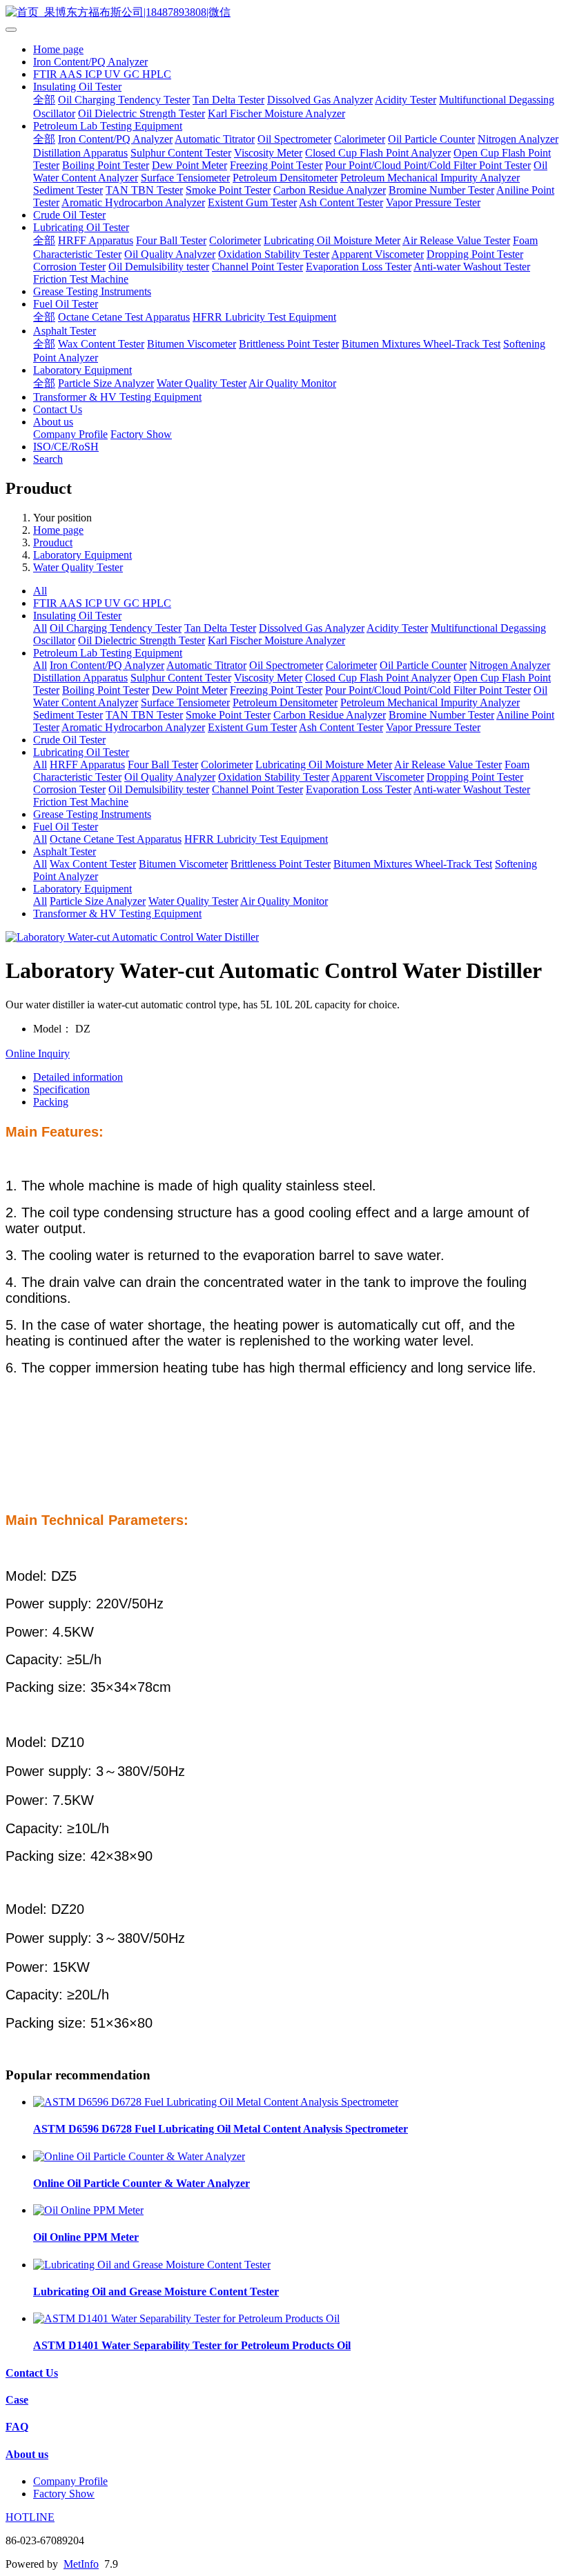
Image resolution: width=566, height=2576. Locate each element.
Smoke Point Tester (228, 190)
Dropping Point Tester (475, 254)
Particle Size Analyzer (106, 383)
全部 (44, 100)
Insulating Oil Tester (77, 87)
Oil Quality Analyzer (170, 254)
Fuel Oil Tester (66, 304)
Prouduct (53, 542)
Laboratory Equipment (82, 370)
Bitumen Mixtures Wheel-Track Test (421, 344)
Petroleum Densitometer (285, 178)
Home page (58, 49)
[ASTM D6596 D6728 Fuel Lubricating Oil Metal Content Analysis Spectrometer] (216, 2102)
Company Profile (70, 434)
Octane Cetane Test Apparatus (124, 317)
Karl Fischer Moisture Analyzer (276, 113)
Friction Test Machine (81, 279)
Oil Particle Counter (431, 139)
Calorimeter (360, 139)
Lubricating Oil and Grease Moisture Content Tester (156, 2292)
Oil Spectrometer (294, 139)
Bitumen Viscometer (192, 344)
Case (17, 2400)
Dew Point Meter (189, 165)
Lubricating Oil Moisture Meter (332, 240)
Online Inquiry (38, 1054)
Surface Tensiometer (185, 178)
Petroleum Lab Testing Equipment (108, 126)
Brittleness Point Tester (289, 344)
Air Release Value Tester (456, 240)
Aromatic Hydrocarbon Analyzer (133, 202)
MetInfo (81, 2564)
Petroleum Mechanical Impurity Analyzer (430, 178)
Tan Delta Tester (228, 100)
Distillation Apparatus (80, 153)
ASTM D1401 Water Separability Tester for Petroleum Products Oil (192, 2345)
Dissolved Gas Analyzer (320, 100)
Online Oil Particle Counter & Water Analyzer (141, 2183)
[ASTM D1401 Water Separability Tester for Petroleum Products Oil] (186, 2318)
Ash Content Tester (341, 202)
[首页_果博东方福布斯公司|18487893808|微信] (283, 13)
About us (53, 422)
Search (48, 459)
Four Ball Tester (171, 240)
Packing (51, 1102)
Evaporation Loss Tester (359, 267)
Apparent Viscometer (378, 254)
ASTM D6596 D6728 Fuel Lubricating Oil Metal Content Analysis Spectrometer (221, 2129)
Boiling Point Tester (106, 165)
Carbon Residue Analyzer (330, 190)
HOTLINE (30, 2517)
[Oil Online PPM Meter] (88, 2210)
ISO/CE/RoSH (66, 447)
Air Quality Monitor (292, 383)
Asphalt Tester (65, 331)
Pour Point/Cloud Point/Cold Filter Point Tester (428, 165)
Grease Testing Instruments (92, 291)
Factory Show (141, 434)
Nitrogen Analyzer (518, 139)
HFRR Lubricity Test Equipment (264, 317)
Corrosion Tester (69, 267)
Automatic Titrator (215, 139)
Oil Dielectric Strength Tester (141, 113)
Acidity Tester (406, 100)
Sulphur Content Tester (181, 153)
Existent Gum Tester (252, 202)
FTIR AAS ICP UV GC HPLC (102, 74)
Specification (61, 1089)
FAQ (17, 2427)
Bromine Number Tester (441, 190)
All (40, 591)
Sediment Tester (68, 190)
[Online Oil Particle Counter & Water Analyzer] (139, 2156)
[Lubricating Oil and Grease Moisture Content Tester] (152, 2265)
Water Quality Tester (202, 383)
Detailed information (78, 1077)
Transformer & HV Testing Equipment (117, 397)
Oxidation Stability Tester (274, 254)
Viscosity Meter (268, 153)
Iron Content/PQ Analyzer (90, 62)
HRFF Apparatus (96, 240)
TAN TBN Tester (144, 190)
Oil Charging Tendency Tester (124, 100)
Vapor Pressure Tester (433, 202)
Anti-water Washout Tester (472, 267)
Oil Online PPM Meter (86, 2237)
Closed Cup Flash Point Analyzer (378, 153)
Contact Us (58, 409)
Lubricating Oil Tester (81, 227)
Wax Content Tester (101, 344)
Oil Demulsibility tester (159, 267)
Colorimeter (235, 240)
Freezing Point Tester (276, 165)
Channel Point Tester (257, 267)
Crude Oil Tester (69, 215)
